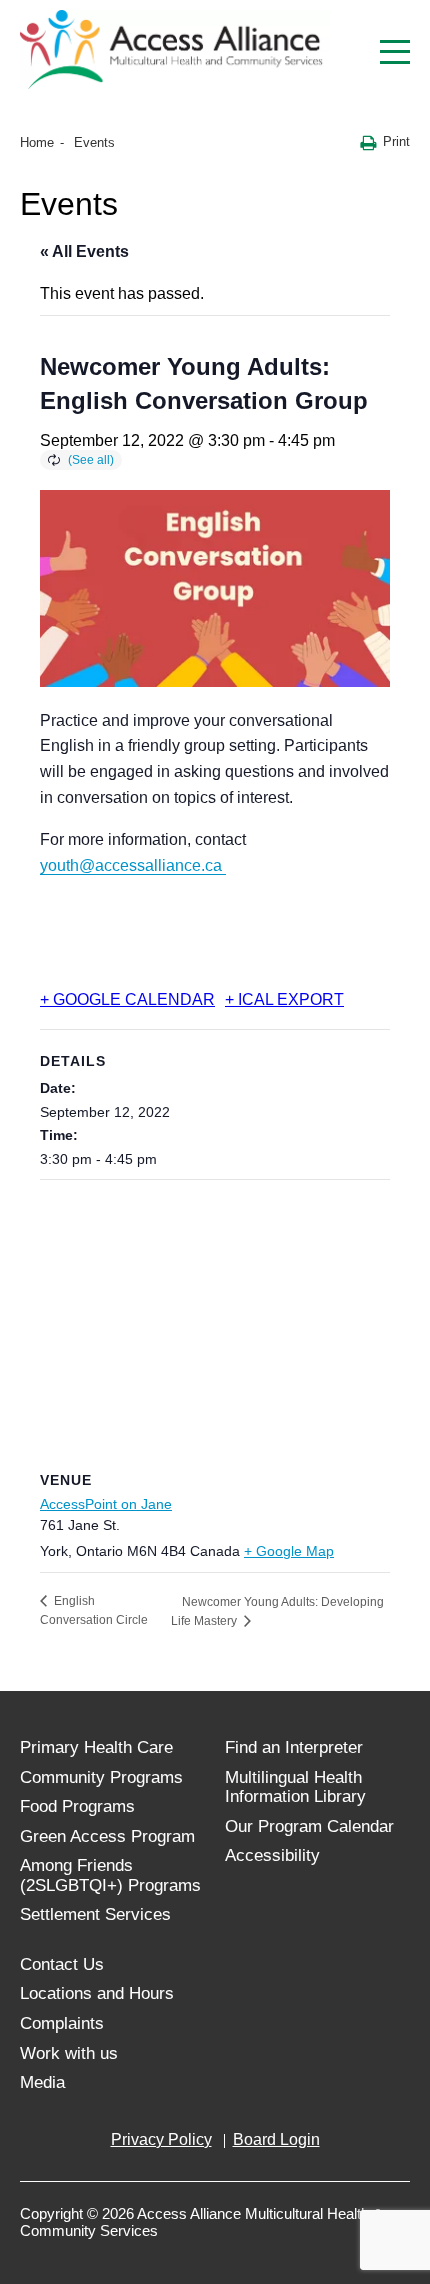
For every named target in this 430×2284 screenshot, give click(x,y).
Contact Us (62, 1964)
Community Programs (101, 1777)
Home (37, 142)
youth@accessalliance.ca (133, 865)
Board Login (276, 2139)
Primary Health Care (96, 1747)
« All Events (84, 251)
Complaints (62, 2023)
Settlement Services (95, 1914)
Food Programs (77, 1806)
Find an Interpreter (294, 1747)
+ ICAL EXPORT (284, 999)
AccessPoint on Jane (106, 1504)
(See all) (91, 460)
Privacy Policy (161, 2139)
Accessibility (272, 1855)
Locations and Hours (97, 1993)
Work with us (69, 2053)
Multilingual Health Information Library (295, 1787)
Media (42, 2082)
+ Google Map (289, 1551)
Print (396, 141)
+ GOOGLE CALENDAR (127, 999)
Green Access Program (107, 1836)
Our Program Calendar (309, 1826)
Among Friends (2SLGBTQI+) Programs (110, 1875)
